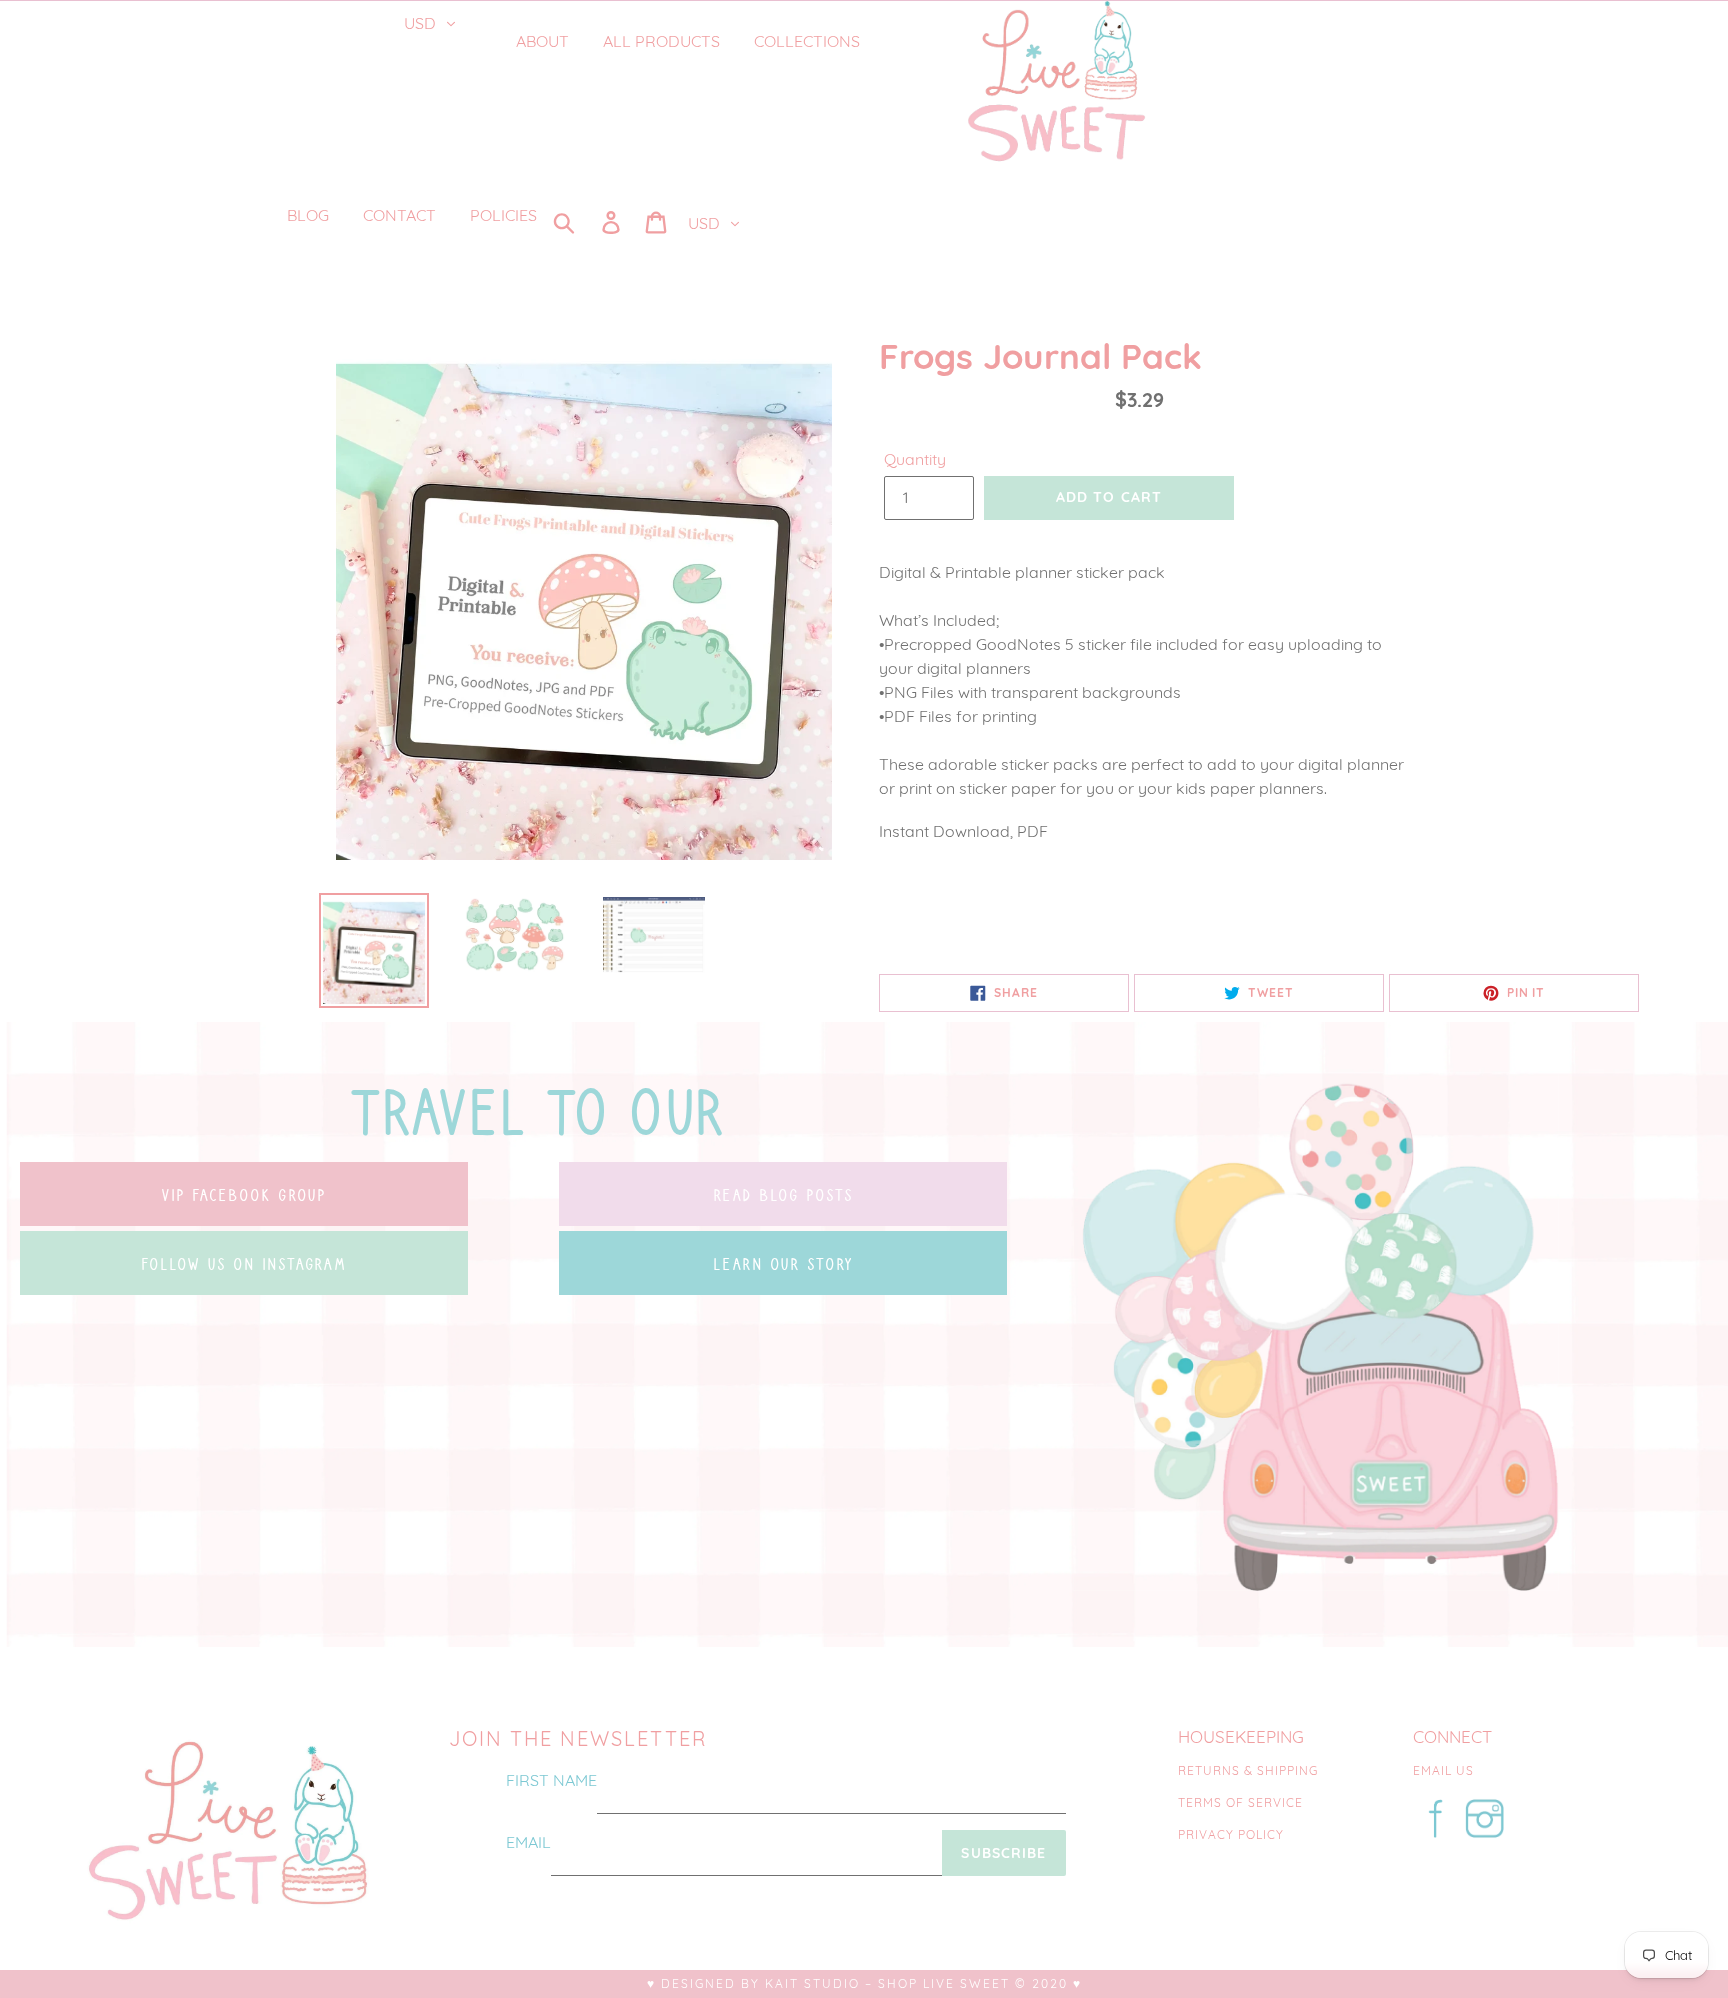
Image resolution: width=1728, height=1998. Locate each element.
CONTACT (399, 215)
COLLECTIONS (809, 41)
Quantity (915, 459)
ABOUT (542, 41)
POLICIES (503, 215)
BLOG (308, 215)
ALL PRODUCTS (661, 41)
